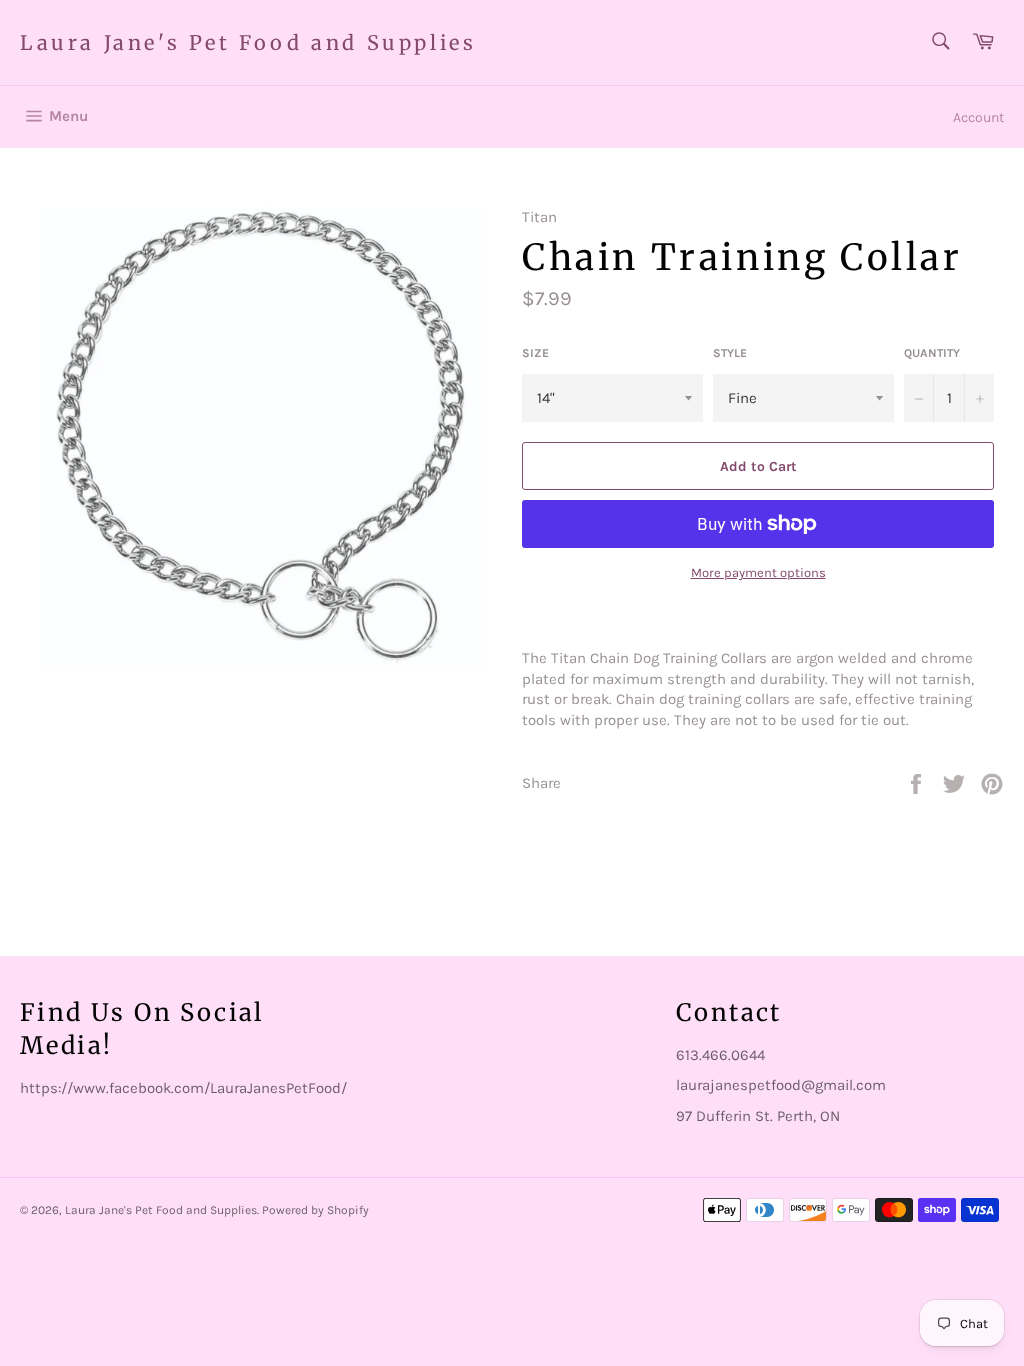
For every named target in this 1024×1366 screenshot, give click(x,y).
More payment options (758, 572)
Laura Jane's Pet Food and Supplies (248, 42)
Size (535, 353)
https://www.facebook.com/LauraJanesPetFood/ (183, 1088)
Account (978, 117)
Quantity (932, 353)
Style (730, 353)
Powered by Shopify (315, 1210)
